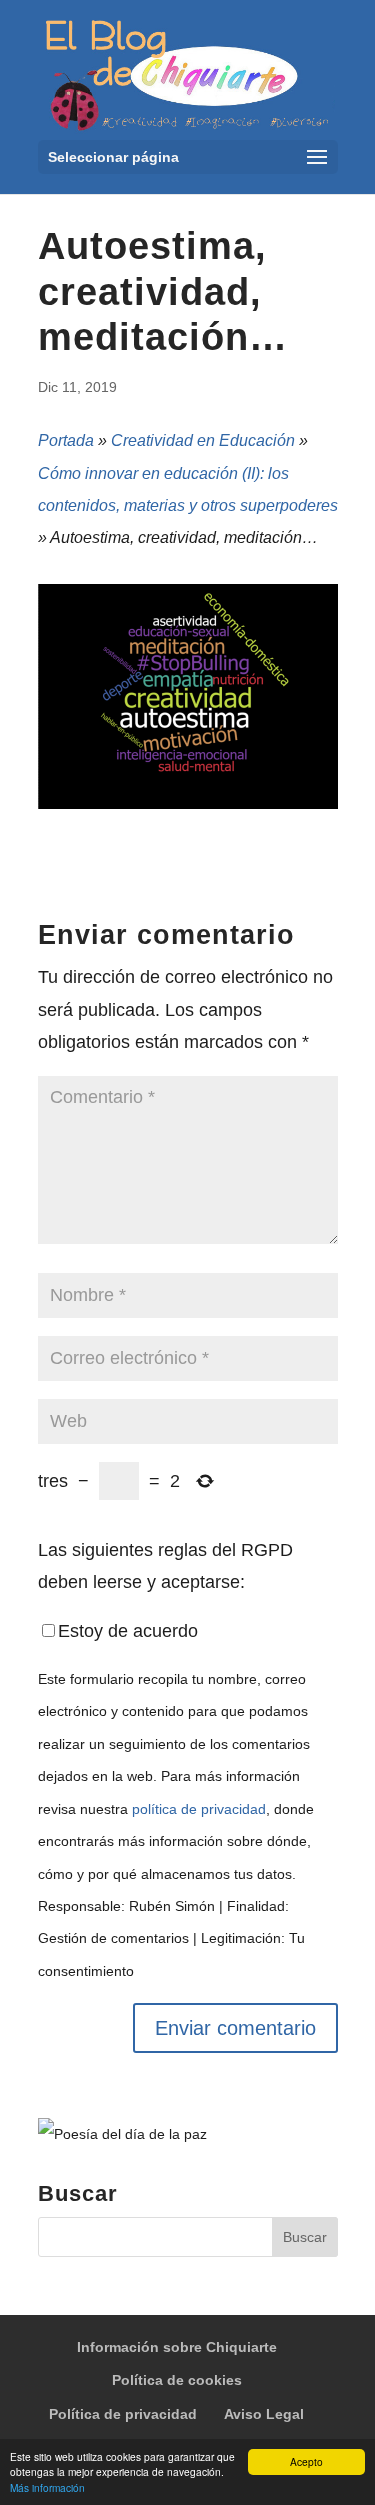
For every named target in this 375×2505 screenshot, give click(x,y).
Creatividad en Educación (203, 440)
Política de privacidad (123, 2414)
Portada (66, 440)
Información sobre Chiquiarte (177, 2347)
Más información (47, 2487)
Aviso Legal (264, 2414)
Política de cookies (177, 2380)
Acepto (306, 2461)
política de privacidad (199, 1809)
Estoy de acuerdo (128, 1631)
